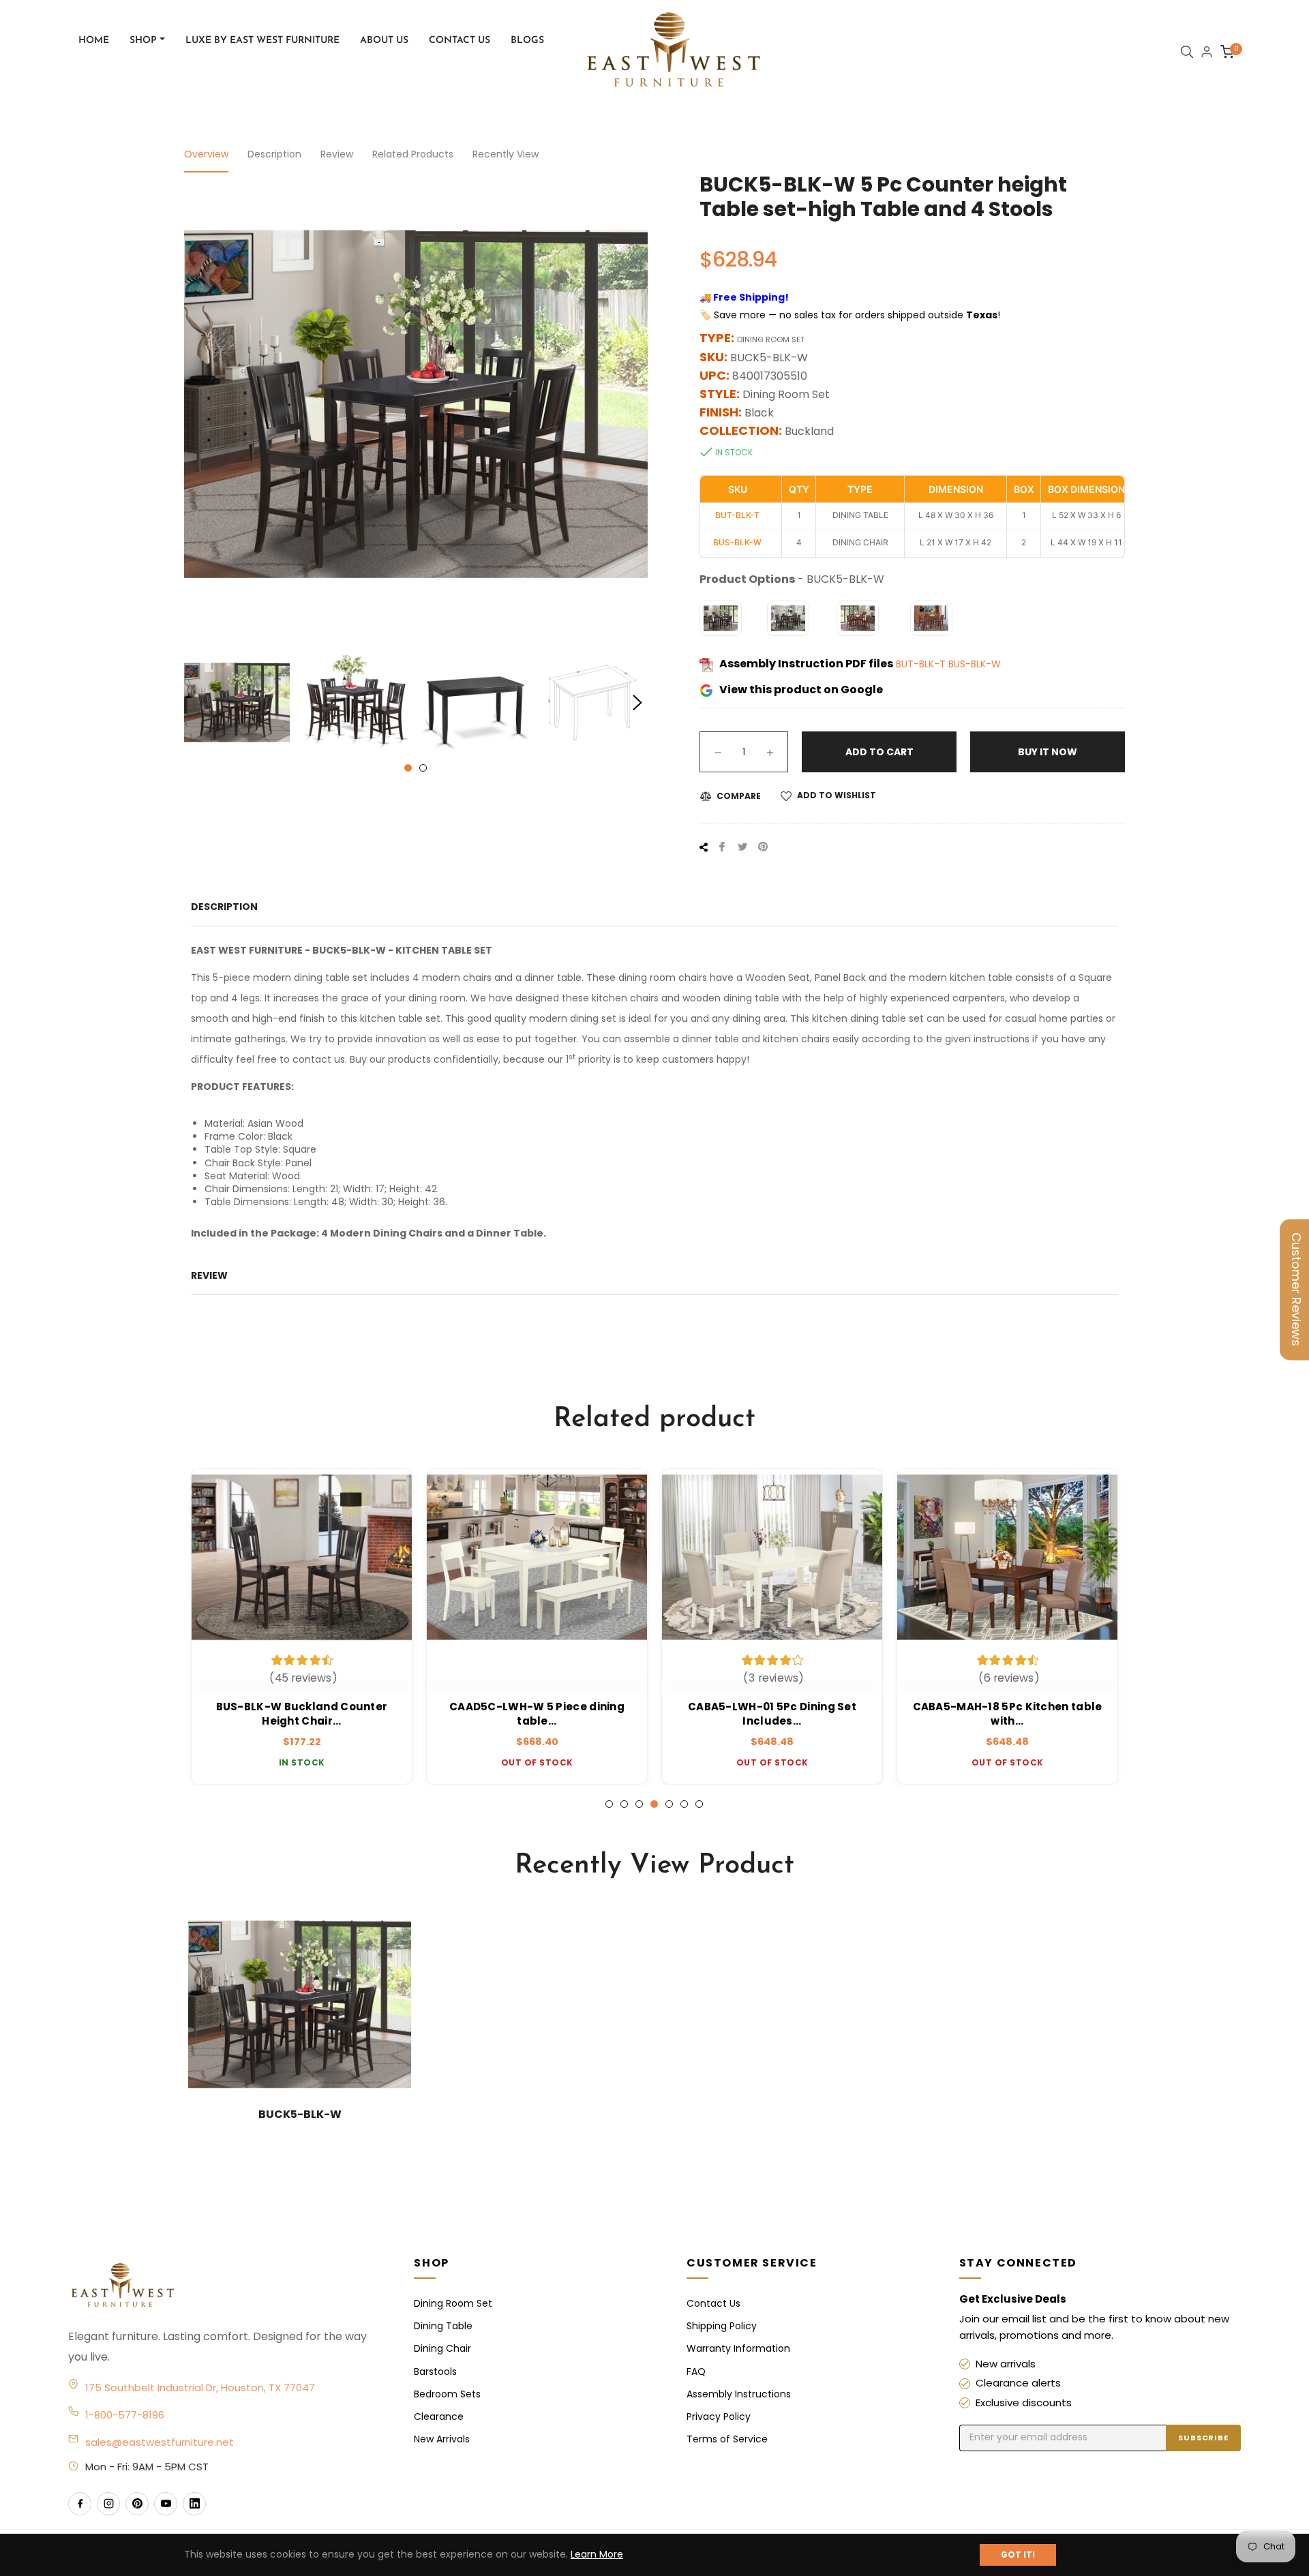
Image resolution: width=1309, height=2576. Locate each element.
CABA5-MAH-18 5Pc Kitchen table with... (1008, 1714)
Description (274, 154)
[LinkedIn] (194, 2504)
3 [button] (639, 1804)
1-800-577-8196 (125, 2415)
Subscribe (1203, 2438)
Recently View (506, 154)
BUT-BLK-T (922, 664)
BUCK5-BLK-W (300, 2114)
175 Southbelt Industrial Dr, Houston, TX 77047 (200, 2388)
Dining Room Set (453, 2303)
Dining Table (443, 2326)
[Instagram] (108, 2504)
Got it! (1018, 2555)
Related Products (413, 154)
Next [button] (637, 703)
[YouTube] (166, 2504)
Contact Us (713, 2303)
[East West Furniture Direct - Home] (227, 2286)
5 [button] (669, 1804)
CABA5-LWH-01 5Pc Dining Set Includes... (772, 1714)
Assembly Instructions (739, 2394)
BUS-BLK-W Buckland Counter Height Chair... (302, 1714)
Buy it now (1048, 752)
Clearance (439, 2416)
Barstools (435, 2372)
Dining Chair (442, 2348)
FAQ (696, 2372)
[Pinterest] (137, 2504)
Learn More (597, 2554)
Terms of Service (727, 2439)
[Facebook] (80, 2504)
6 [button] (684, 1804)
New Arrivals (442, 2439)
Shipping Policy (722, 2326)
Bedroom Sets (447, 2394)
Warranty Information (738, 2348)
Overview (206, 154)
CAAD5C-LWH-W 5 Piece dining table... (537, 1714)
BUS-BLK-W (975, 664)
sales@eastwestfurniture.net (160, 2442)
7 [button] (699, 1804)
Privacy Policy (719, 2416)
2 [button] (423, 768)
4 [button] (654, 1804)
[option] (302, 1626)
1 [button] (408, 768)
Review (337, 154)
